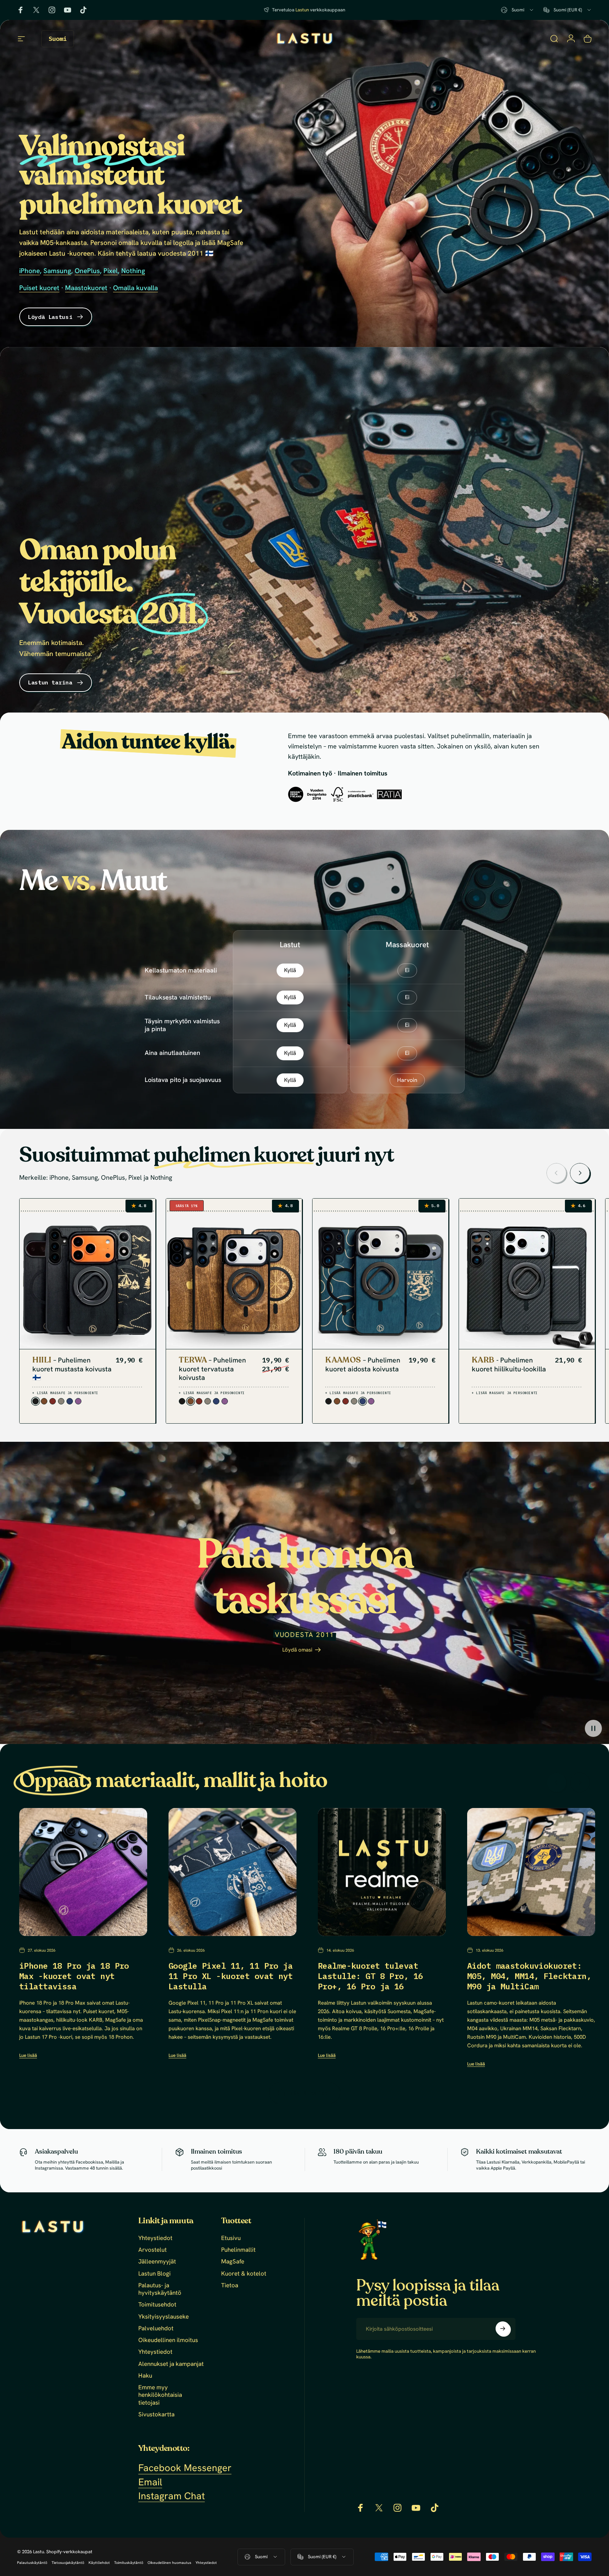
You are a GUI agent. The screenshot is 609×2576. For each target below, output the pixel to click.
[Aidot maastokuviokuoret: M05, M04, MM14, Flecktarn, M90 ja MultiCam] (531, 1872)
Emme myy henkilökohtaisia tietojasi (160, 2395)
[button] (593, 1728)
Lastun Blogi (154, 2274)
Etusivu (231, 2238)
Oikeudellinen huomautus (169, 2563)
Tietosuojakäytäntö (68, 2563)
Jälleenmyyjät (157, 2262)
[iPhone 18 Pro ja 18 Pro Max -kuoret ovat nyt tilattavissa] (83, 1872)
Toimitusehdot (157, 2305)
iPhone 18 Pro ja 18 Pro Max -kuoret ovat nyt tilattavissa (74, 1976)
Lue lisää (28, 2055)
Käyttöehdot (99, 2563)
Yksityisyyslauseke (164, 2317)
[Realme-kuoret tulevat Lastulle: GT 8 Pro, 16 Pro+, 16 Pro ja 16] (382, 1872)
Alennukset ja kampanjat (171, 2364)
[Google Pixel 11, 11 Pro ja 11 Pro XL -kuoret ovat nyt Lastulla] (233, 1872)
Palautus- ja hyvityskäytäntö (160, 2289)
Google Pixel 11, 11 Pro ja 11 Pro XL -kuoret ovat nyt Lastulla (231, 1976)
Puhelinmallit (238, 2250)
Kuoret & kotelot (244, 2274)
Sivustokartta (156, 2414)
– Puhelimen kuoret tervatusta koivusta (212, 1369)
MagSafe (233, 2262)
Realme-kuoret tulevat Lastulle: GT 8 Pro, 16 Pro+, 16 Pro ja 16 (370, 1976)
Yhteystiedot (155, 2238)
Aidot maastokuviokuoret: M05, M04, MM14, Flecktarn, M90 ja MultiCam (529, 1976)
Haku (145, 2376)
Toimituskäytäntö (129, 2563)
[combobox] (518, 10)
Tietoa (230, 2285)
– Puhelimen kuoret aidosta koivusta (363, 1365)
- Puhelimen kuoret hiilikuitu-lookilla (509, 1365)
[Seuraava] (580, 1173)
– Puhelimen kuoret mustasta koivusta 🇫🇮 (72, 1369)
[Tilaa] (503, 2329)
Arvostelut (153, 2250)
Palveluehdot (156, 2328)
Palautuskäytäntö (32, 2563)
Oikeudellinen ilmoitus (168, 2340)
